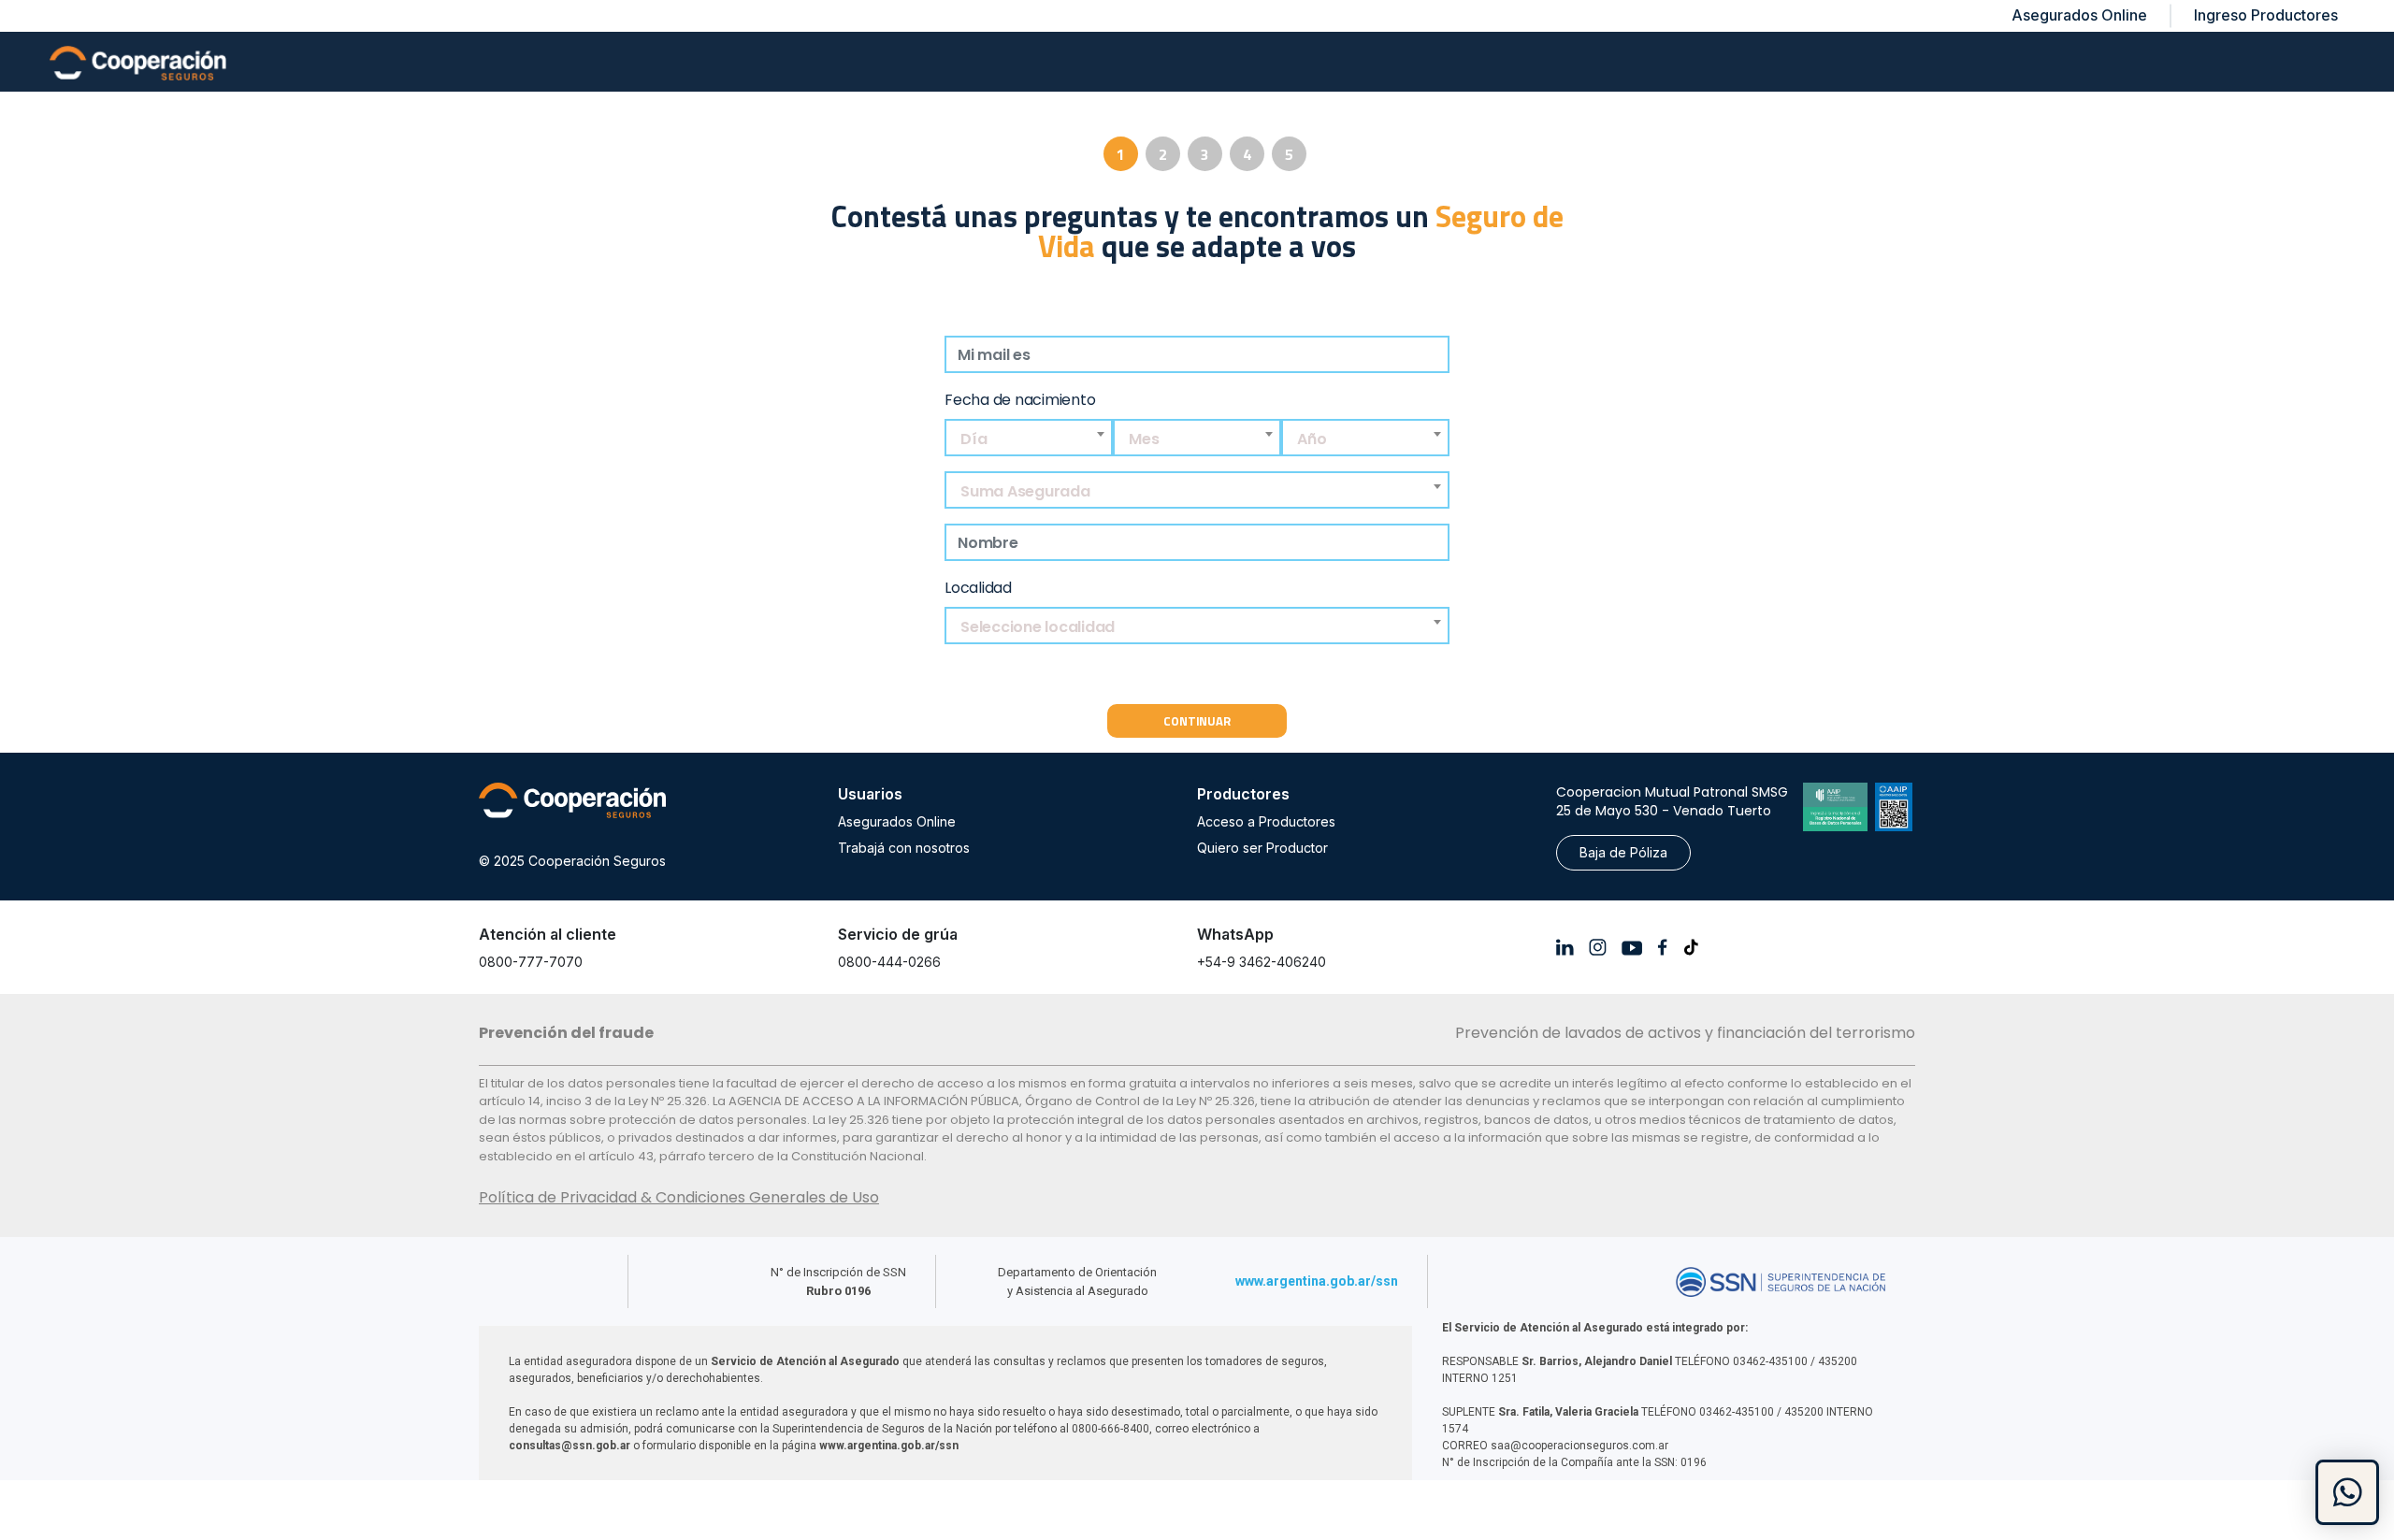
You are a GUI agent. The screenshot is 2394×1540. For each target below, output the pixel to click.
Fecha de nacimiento (1020, 400)
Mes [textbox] (1144, 439)
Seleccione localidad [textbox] (1038, 627)
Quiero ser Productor (1262, 848)
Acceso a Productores (1266, 821)
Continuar (1197, 721)
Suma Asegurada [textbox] (1025, 491)
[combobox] (1029, 439)
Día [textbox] (973, 439)
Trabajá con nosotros (904, 848)
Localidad (978, 588)
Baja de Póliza (1623, 852)
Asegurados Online (897, 821)
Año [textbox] (1312, 439)
